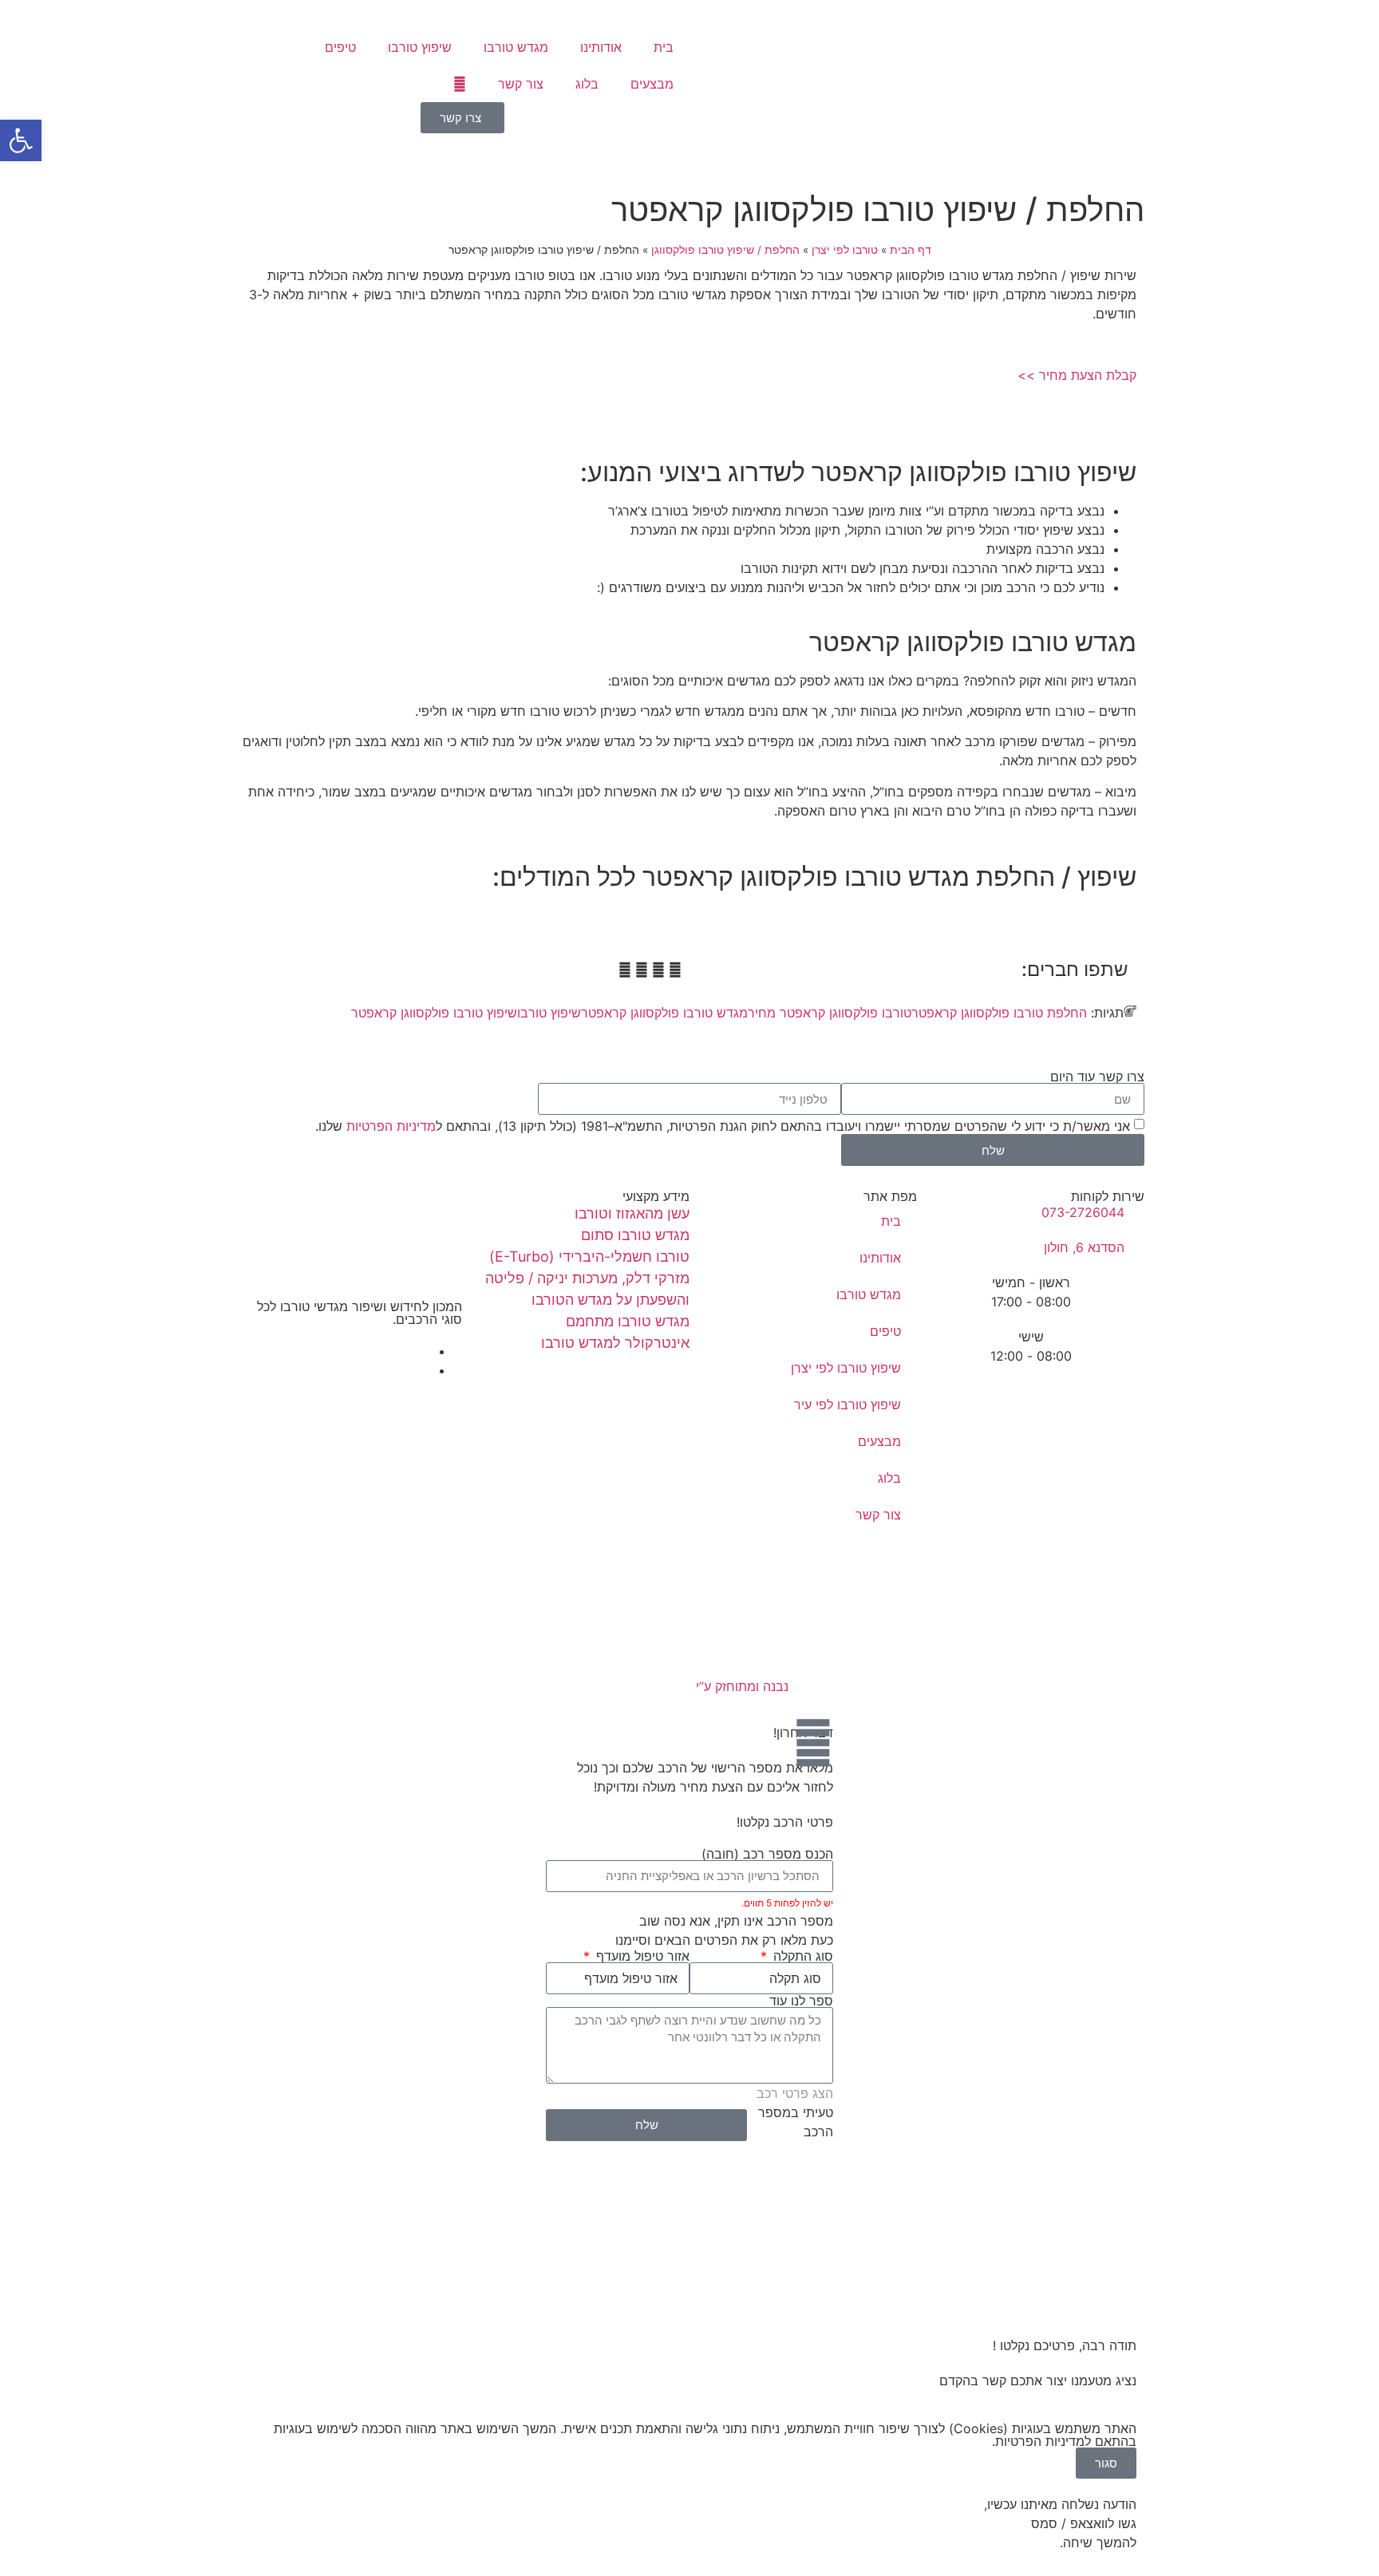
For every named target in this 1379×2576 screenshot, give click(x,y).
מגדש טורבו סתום (635, 1235)
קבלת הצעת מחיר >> (1077, 375)
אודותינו (601, 47)
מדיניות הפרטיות (391, 1126)
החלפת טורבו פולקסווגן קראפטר (999, 1013)
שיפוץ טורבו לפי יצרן (846, 1368)
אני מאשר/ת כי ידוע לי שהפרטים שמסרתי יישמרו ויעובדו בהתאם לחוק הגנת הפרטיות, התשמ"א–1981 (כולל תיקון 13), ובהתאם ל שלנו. (723, 1126)
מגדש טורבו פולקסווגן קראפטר (664, 1013)
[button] (675, 970)
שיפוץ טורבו (420, 47)
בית (664, 47)
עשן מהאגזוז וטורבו (632, 1213)
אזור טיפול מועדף (641, 1956)
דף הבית (911, 250)
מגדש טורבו (516, 47)
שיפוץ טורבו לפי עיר (848, 1405)
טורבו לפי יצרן (845, 250)
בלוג (587, 84)
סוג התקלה (801, 1956)
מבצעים (652, 84)
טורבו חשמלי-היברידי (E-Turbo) (589, 1256)
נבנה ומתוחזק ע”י (740, 1686)
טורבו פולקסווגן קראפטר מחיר (830, 1013)
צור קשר (521, 84)
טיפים (340, 47)
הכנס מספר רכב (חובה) (767, 1854)
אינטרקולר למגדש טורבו (615, 1343)
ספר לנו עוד (801, 2001)
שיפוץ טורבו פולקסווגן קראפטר (434, 1013)
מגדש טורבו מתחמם (628, 1321)
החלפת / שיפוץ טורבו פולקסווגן (725, 250)
